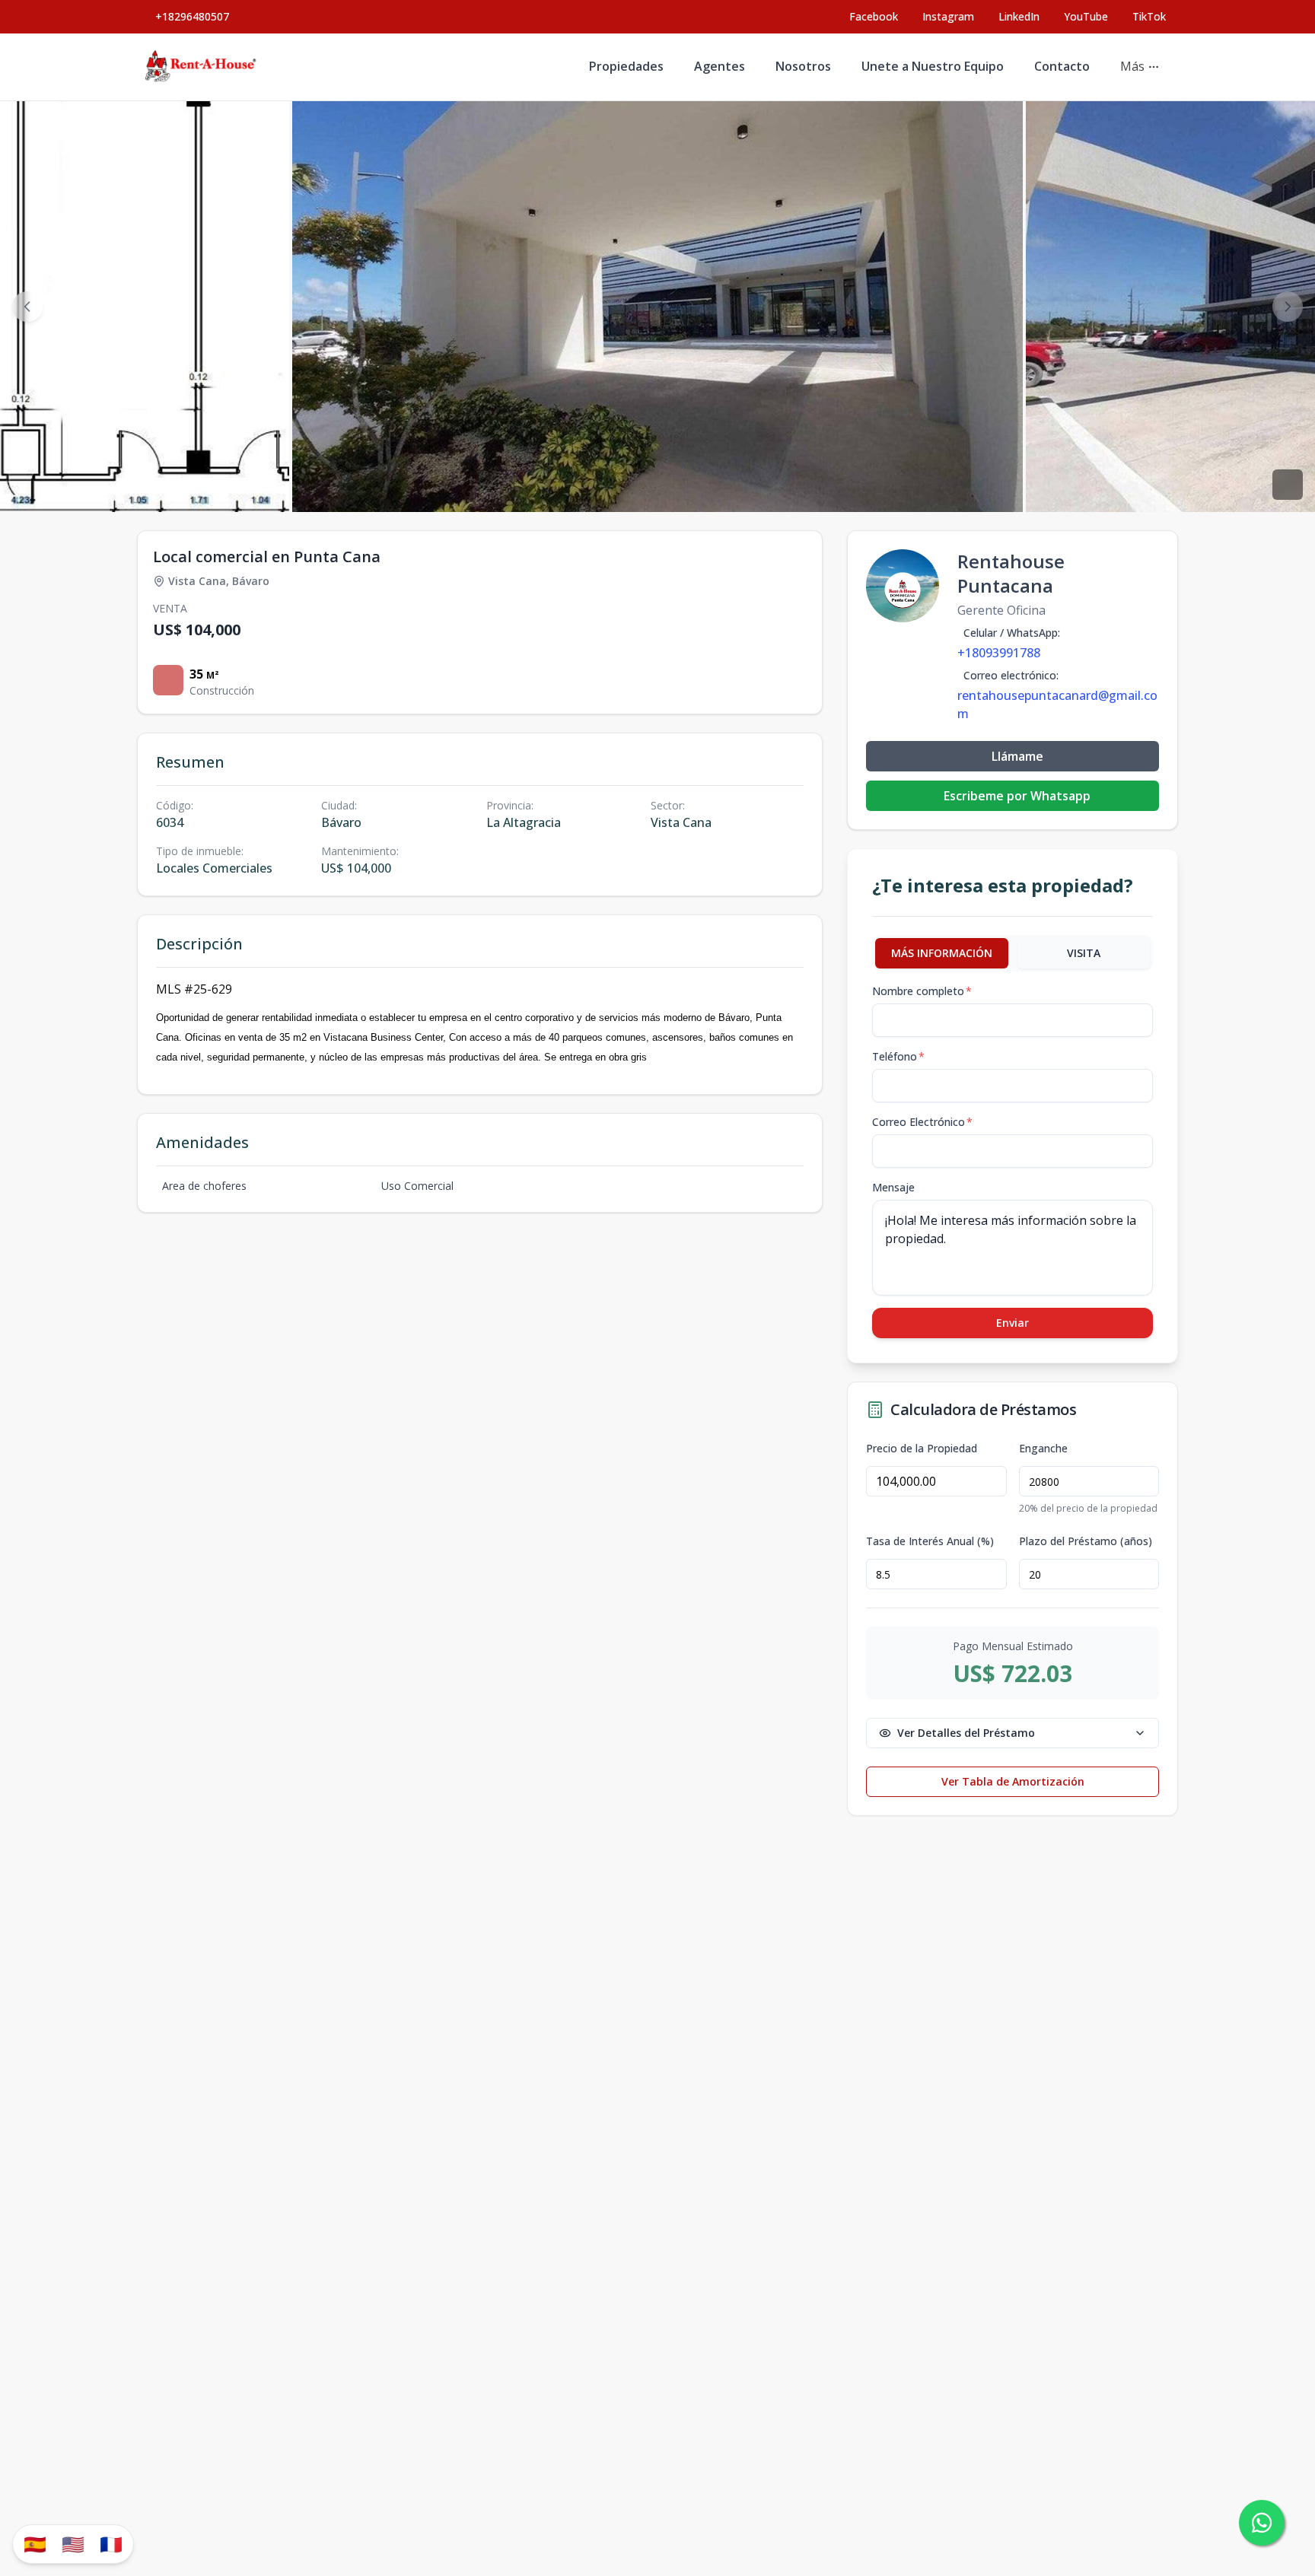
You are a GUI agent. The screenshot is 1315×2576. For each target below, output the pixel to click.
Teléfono (898, 1056)
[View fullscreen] (1288, 485)
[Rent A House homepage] (202, 67)
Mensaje (893, 1187)
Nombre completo (922, 991)
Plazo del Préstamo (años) (1086, 1541)
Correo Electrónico (922, 1122)
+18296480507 (192, 16)
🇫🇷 (111, 2544)
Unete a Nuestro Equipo (933, 66)
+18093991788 (999, 653)
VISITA (1084, 953)
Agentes (720, 66)
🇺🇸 (73, 2544)
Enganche (1043, 1449)
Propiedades (626, 66)
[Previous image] (27, 307)
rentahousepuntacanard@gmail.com (1057, 704)
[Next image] (1288, 307)
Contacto (1062, 66)
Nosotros (803, 66)
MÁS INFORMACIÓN (942, 953)
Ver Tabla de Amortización (1013, 1781)
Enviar (1013, 1323)
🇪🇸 (35, 2544)
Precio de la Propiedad (922, 1449)
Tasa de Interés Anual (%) (930, 1541)
